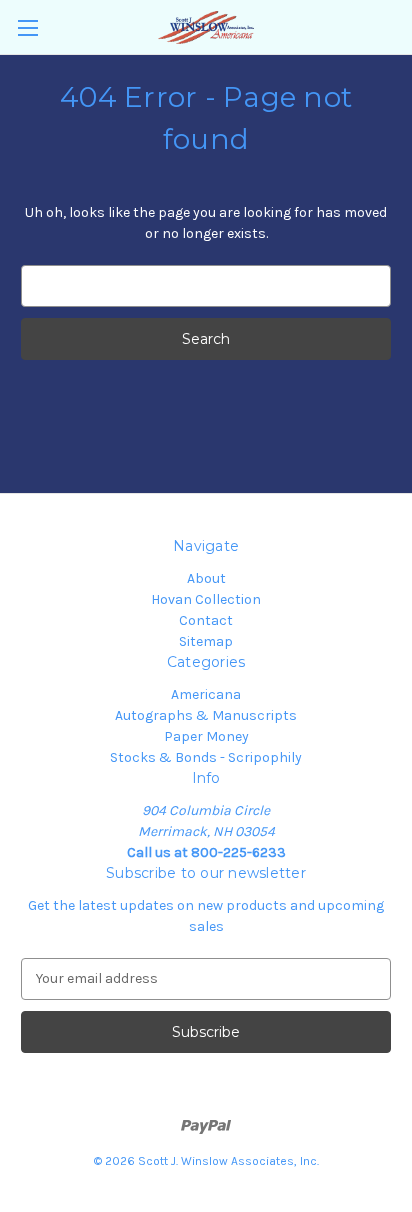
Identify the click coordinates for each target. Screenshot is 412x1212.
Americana (206, 694)
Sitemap (206, 641)
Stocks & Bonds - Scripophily (206, 757)
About (206, 578)
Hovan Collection (206, 599)
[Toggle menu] (27, 27)
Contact (206, 620)
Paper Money (206, 736)
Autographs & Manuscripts (206, 715)
